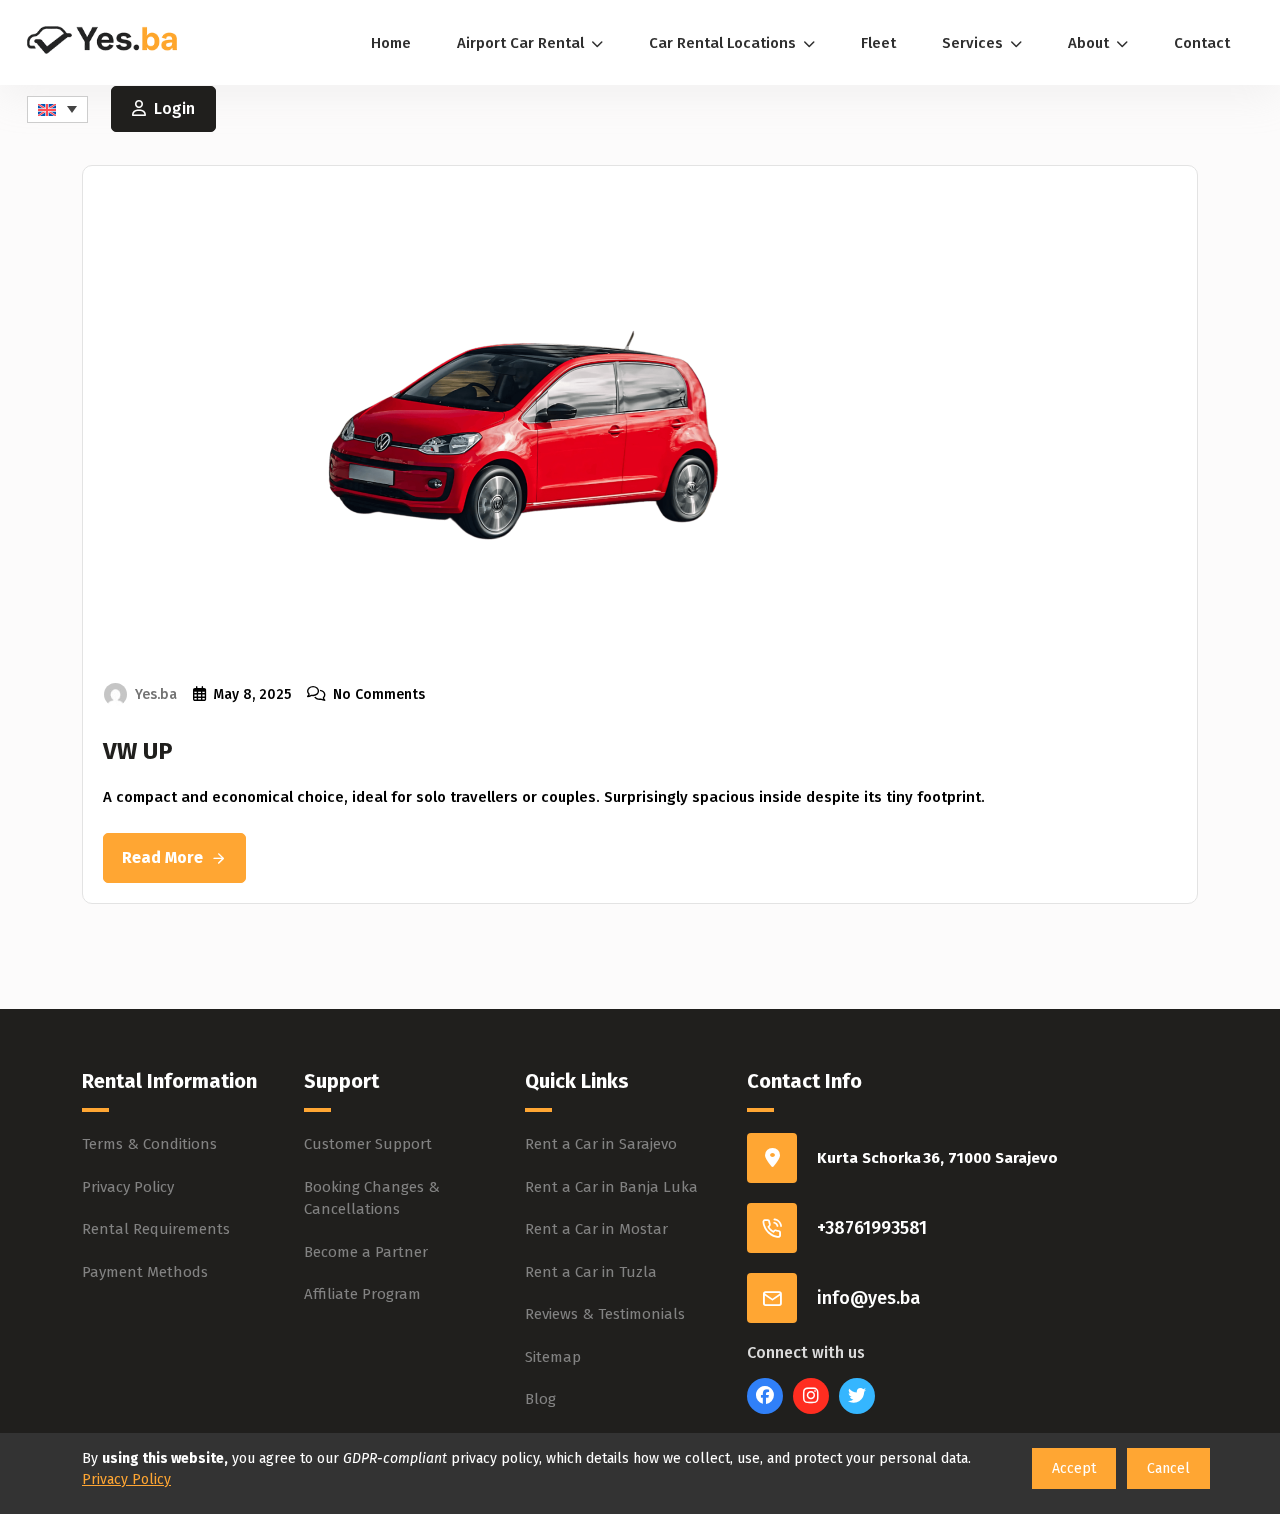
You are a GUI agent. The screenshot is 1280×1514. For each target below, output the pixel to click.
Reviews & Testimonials (605, 1314)
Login (174, 108)
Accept (1074, 1468)
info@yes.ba (868, 1298)
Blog (540, 1399)
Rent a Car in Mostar (596, 1229)
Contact (1202, 43)
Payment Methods (145, 1272)
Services (974, 43)
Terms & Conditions (149, 1144)
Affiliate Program (362, 1294)
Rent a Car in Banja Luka (611, 1187)
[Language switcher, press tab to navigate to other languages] (57, 109)
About (1090, 43)
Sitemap (553, 1357)
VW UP (138, 751)
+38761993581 (872, 1228)
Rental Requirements (156, 1229)
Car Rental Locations (724, 43)
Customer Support (368, 1144)
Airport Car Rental (522, 43)
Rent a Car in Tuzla (591, 1272)
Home (391, 43)
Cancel (1168, 1468)
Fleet (878, 43)
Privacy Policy (128, 1187)
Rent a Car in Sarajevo (601, 1144)
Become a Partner (366, 1252)
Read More (162, 857)
